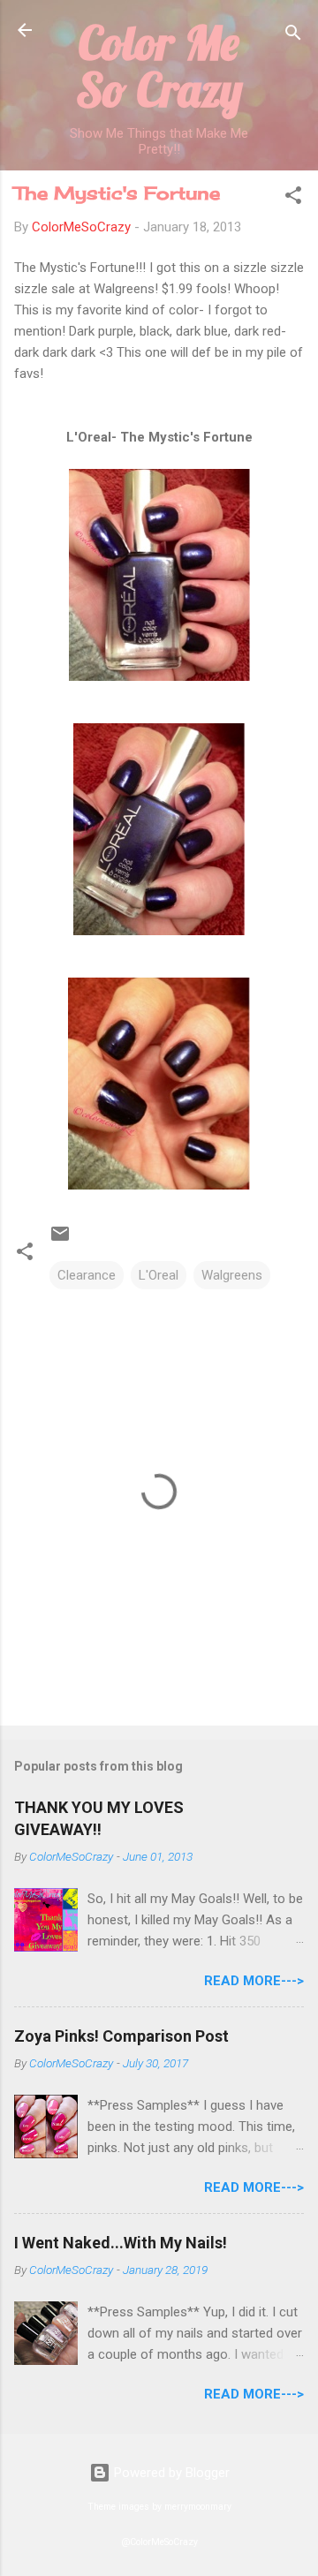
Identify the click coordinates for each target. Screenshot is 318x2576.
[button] (293, 198)
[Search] (293, 36)
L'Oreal (159, 1275)
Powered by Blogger (170, 2473)
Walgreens (232, 1275)
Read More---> (254, 1981)
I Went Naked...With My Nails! (121, 2243)
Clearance (87, 1275)
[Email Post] (60, 1240)
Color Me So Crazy (159, 66)
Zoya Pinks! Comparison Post (121, 2036)
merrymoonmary (198, 2507)
